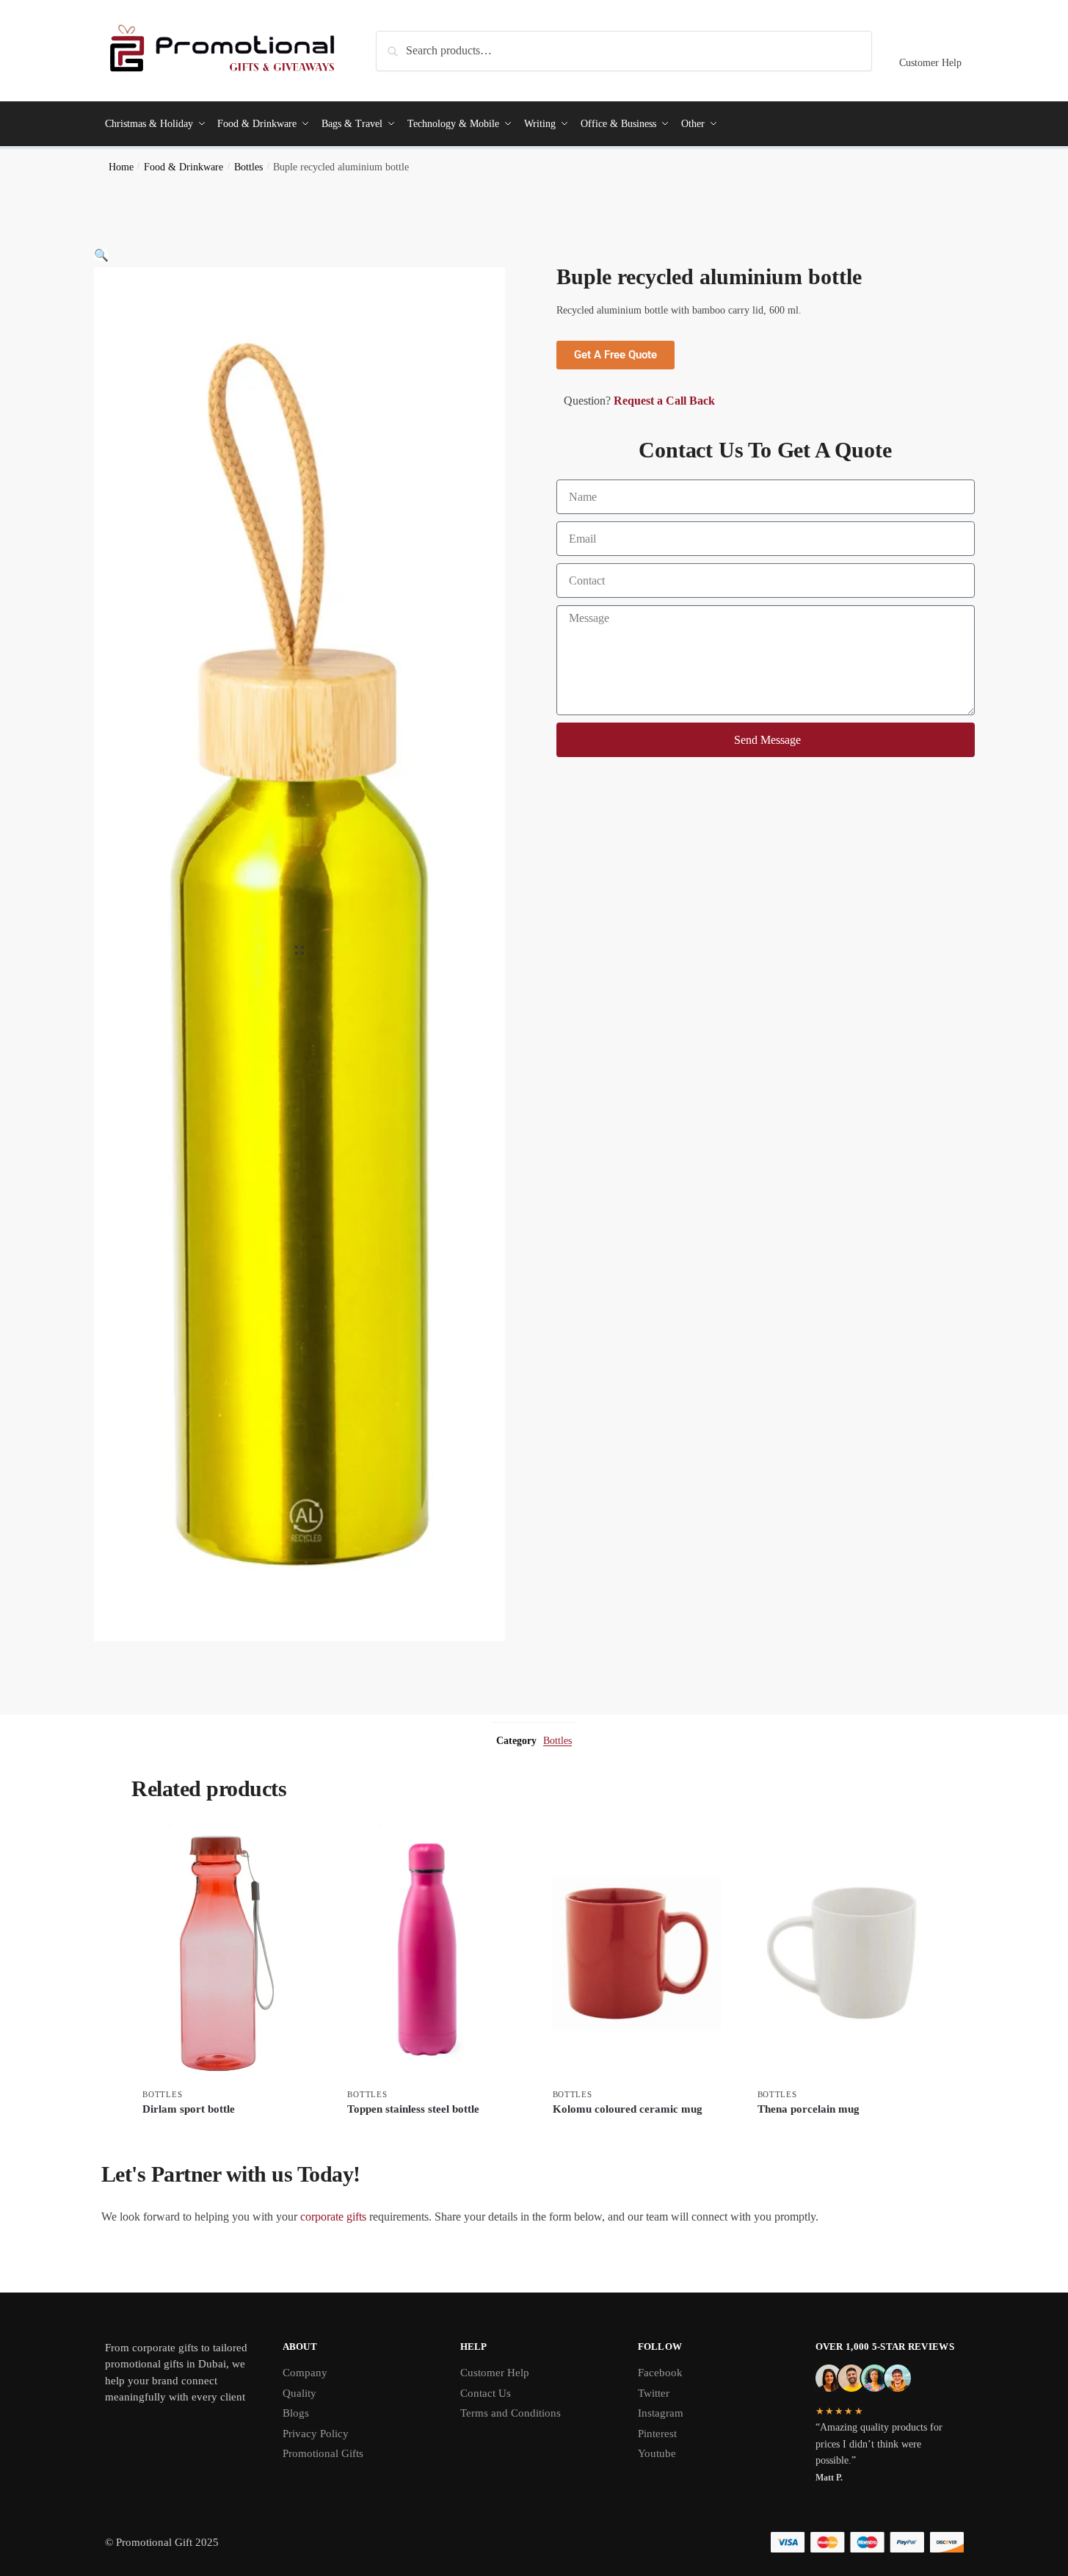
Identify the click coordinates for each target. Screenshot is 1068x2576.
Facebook (660, 2373)
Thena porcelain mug (809, 2109)
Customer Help (930, 63)
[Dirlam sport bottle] (226, 1953)
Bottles (248, 167)
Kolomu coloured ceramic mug (628, 2109)
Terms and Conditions (511, 2413)
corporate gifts (333, 2217)
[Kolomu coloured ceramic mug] (637, 1953)
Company (305, 2373)
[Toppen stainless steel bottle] (431, 1953)
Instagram (661, 2413)
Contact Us (486, 2393)
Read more (636, 2134)
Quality (299, 2393)
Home (121, 167)
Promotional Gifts (323, 2453)
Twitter (654, 2393)
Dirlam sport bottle (189, 2109)
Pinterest (657, 2434)
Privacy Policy (316, 2434)
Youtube (657, 2453)
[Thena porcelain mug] (842, 1953)
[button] (101, 255)
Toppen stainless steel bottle (413, 2109)
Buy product (227, 2134)
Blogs (296, 2413)
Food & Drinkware (184, 167)
